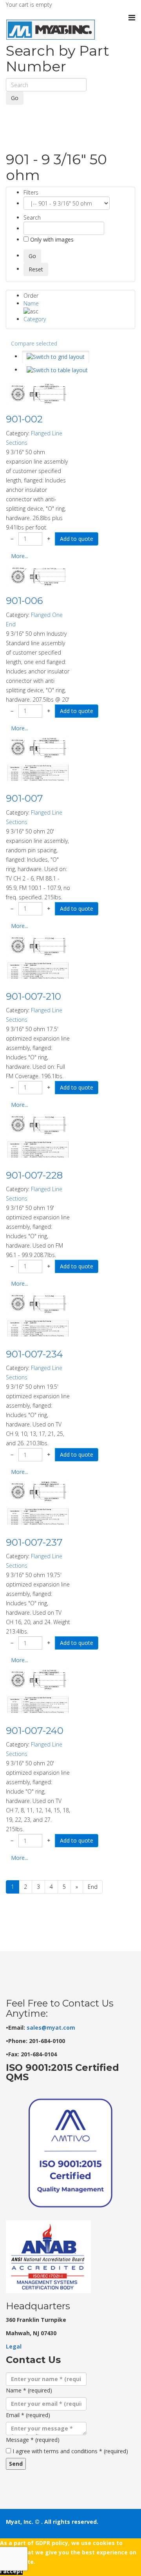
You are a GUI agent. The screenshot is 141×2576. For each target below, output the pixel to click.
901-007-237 (34, 1542)
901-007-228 (34, 1175)
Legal (14, 2346)
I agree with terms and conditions (70, 2451)
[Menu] (132, 18)
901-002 (24, 419)
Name (31, 303)
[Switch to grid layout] (56, 357)
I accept (11, 2571)
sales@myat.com (51, 2028)
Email (28, 2415)
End (93, 1887)
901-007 (24, 798)
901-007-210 (33, 996)
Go (15, 98)
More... (20, 556)
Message (33, 2440)
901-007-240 (35, 1731)
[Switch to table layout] (57, 370)
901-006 (24, 601)
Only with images (51, 239)
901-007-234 (34, 1354)
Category (35, 319)
